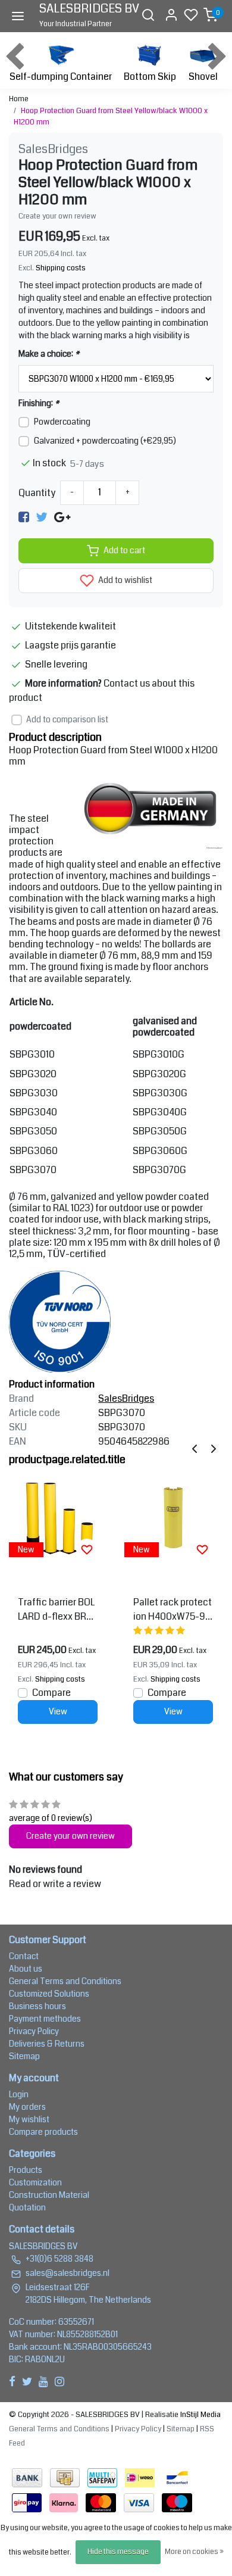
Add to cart (124, 551)
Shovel (203, 77)
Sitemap (24, 2056)
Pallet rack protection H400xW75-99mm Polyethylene (173, 1610)
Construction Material (49, 2195)
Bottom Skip (150, 77)
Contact (24, 1956)
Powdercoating (62, 422)
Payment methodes (45, 2019)
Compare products (43, 2132)
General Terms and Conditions (65, 1981)
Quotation (27, 2207)
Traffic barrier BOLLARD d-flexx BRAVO (58, 1610)
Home (19, 99)
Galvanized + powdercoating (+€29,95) (105, 441)
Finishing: (39, 403)
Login (19, 2094)
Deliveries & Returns (47, 2044)
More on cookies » (194, 2552)
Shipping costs (61, 268)
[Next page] (214, 1448)
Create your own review (57, 216)
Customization (35, 2182)
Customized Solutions (49, 1994)
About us (26, 1969)
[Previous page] (195, 1448)
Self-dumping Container (61, 77)
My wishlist (29, 2119)
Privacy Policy (34, 2031)
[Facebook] (24, 517)
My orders (27, 2107)
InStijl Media (200, 2415)
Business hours (37, 2006)
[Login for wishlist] (87, 1549)
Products (26, 2170)
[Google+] (62, 517)
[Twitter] (42, 517)
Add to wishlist (124, 580)
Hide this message (118, 2552)
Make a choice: (49, 354)
